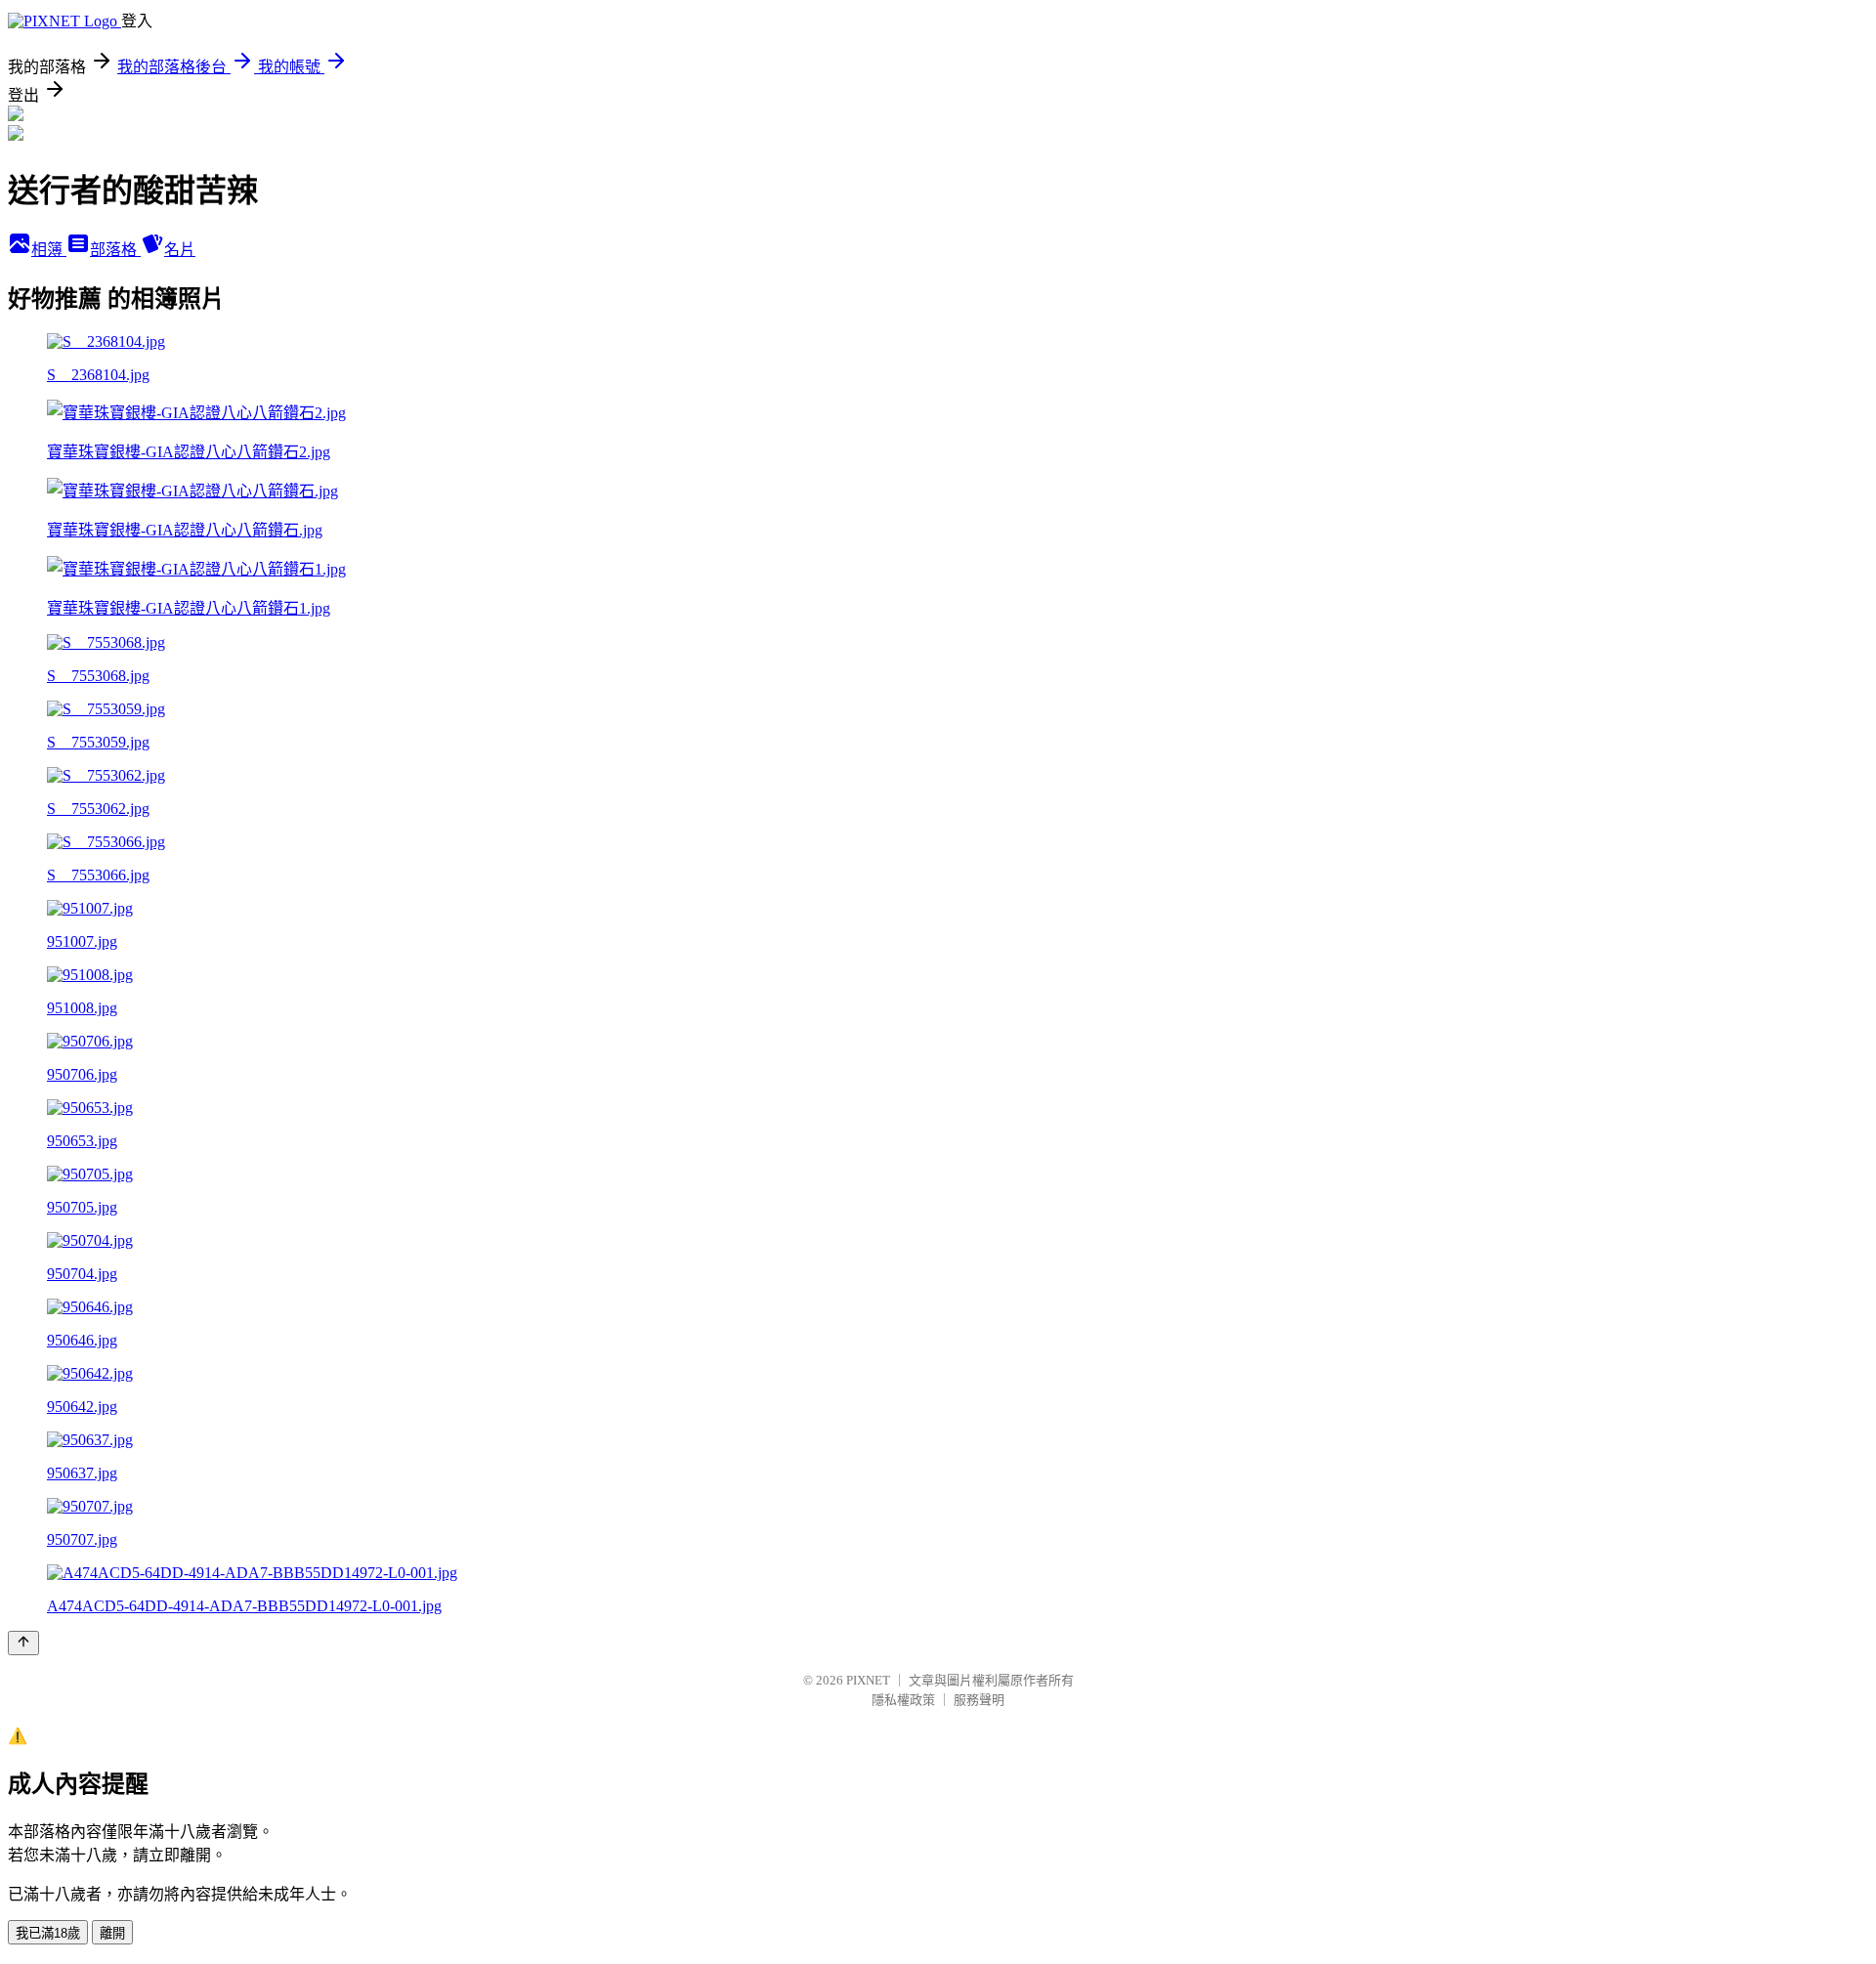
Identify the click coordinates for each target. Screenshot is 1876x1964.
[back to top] (23, 1643)
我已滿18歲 (48, 1933)
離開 (112, 1933)
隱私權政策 (903, 1700)
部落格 (115, 250)
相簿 (49, 250)
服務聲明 (979, 1700)
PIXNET (868, 1680)
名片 (180, 250)
